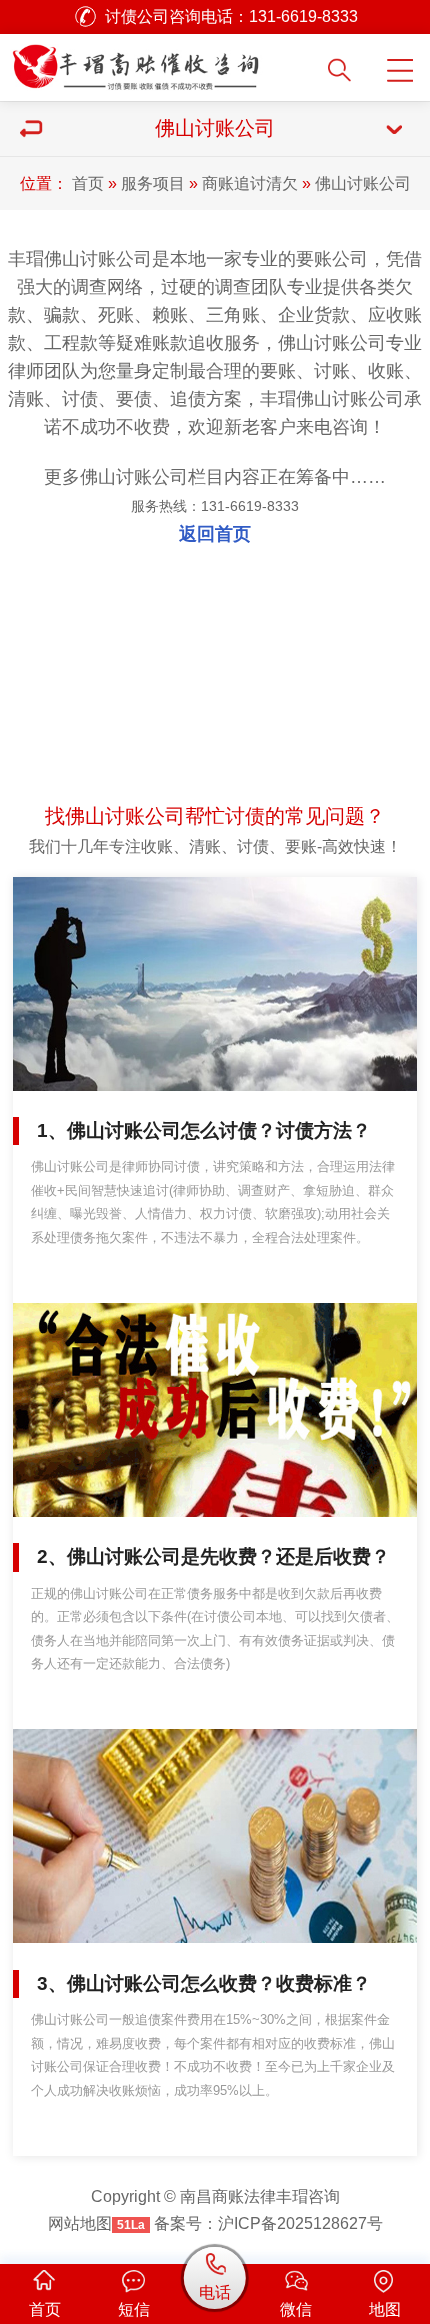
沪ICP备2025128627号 (300, 2223)
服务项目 (153, 183)
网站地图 (80, 2223)
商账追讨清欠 (250, 183)
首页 (88, 183)
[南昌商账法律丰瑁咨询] (162, 62)
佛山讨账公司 (363, 183)
